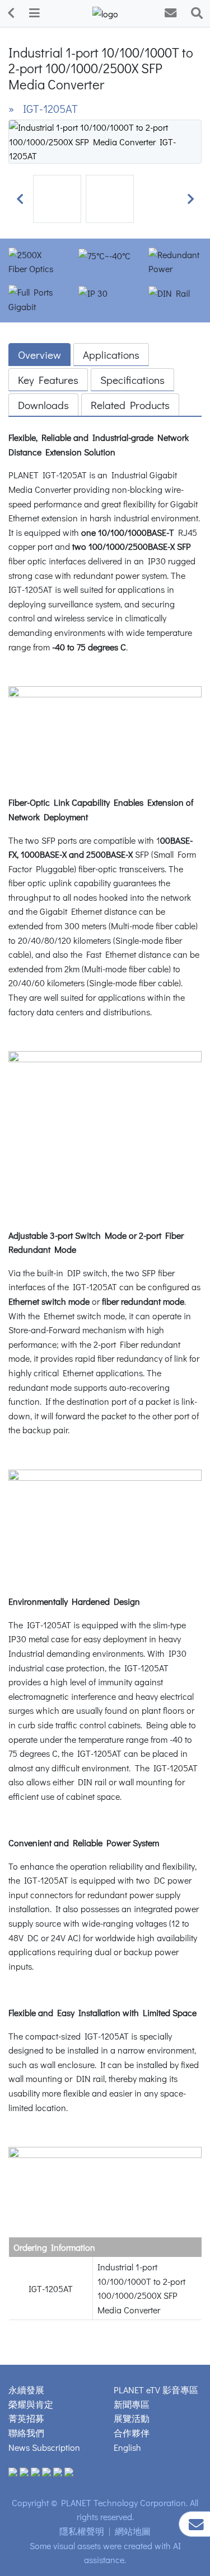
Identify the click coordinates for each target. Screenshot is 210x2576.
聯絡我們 (26, 2433)
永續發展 (26, 2390)
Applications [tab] (111, 355)
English (127, 2447)
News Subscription (44, 2447)
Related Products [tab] (130, 405)
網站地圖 (133, 2531)
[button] (20, 199)
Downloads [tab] (43, 405)
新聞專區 (132, 2404)
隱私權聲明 (82, 2531)
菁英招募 (26, 2418)
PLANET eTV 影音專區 (156, 2390)
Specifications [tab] (132, 380)
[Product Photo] (105, 140)
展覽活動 (132, 2418)
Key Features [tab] (48, 380)
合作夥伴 (132, 2433)
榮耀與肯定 (31, 2404)
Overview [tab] (39, 355)
